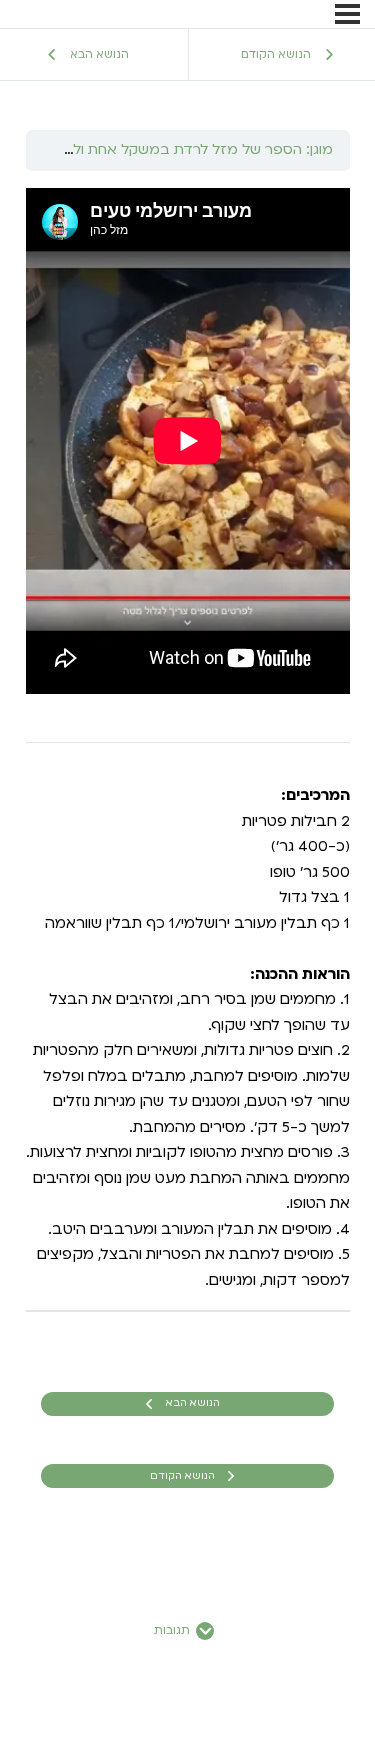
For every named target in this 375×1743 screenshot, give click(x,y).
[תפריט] (347, 14)
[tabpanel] (188, 741)
